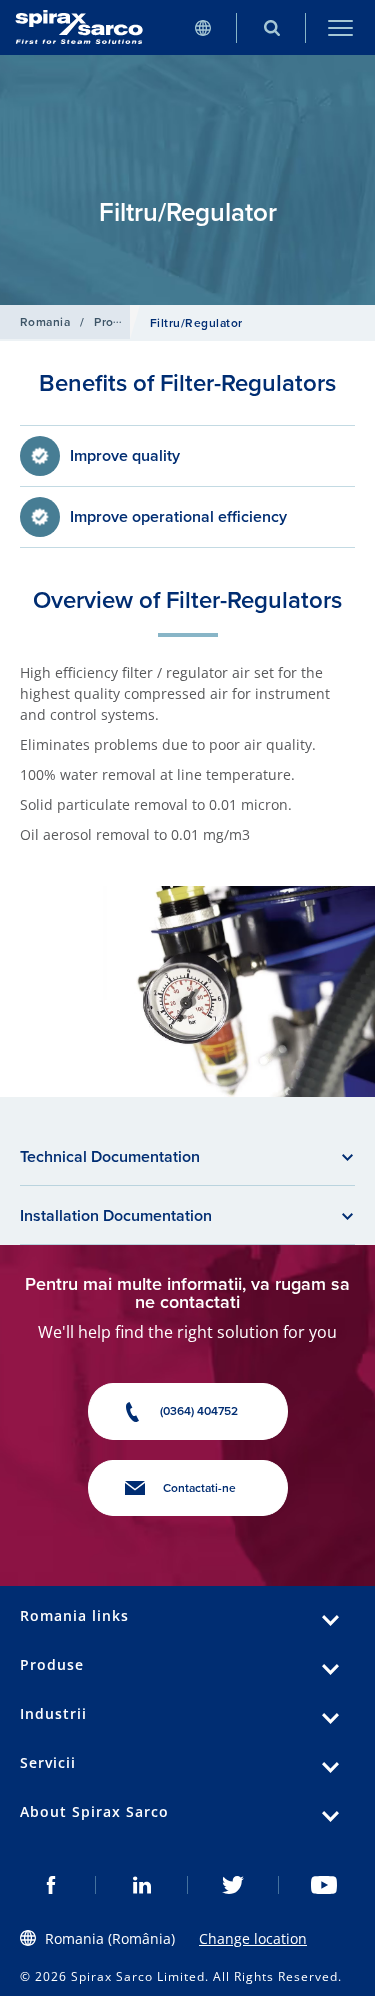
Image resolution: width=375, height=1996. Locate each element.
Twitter (233, 1885)
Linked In (141, 1885)
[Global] (202, 27)
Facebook (50, 1885)
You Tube (324, 1885)
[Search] (271, 27)
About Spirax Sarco (94, 1811)
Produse (118, 321)
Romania (45, 321)
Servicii (48, 1762)
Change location (253, 1938)
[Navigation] (340, 27)
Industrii (53, 1713)
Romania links (74, 1615)
